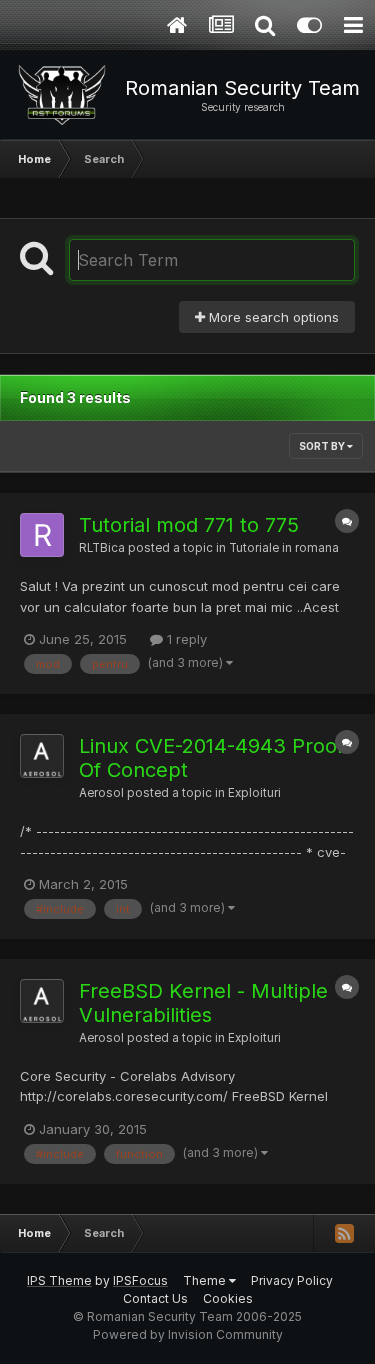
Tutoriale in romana (284, 548)
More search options (272, 317)
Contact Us (155, 1298)
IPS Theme (59, 1280)
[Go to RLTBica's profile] (42, 535)
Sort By (323, 446)
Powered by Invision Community (188, 1334)
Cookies (228, 1298)
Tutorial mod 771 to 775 (189, 525)
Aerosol (101, 793)
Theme (206, 1280)
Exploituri (254, 793)
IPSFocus (140, 1280)
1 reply (185, 639)
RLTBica (102, 548)
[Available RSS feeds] (344, 1233)
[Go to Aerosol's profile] (42, 756)
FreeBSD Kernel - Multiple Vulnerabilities (203, 1003)
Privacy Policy (292, 1280)
